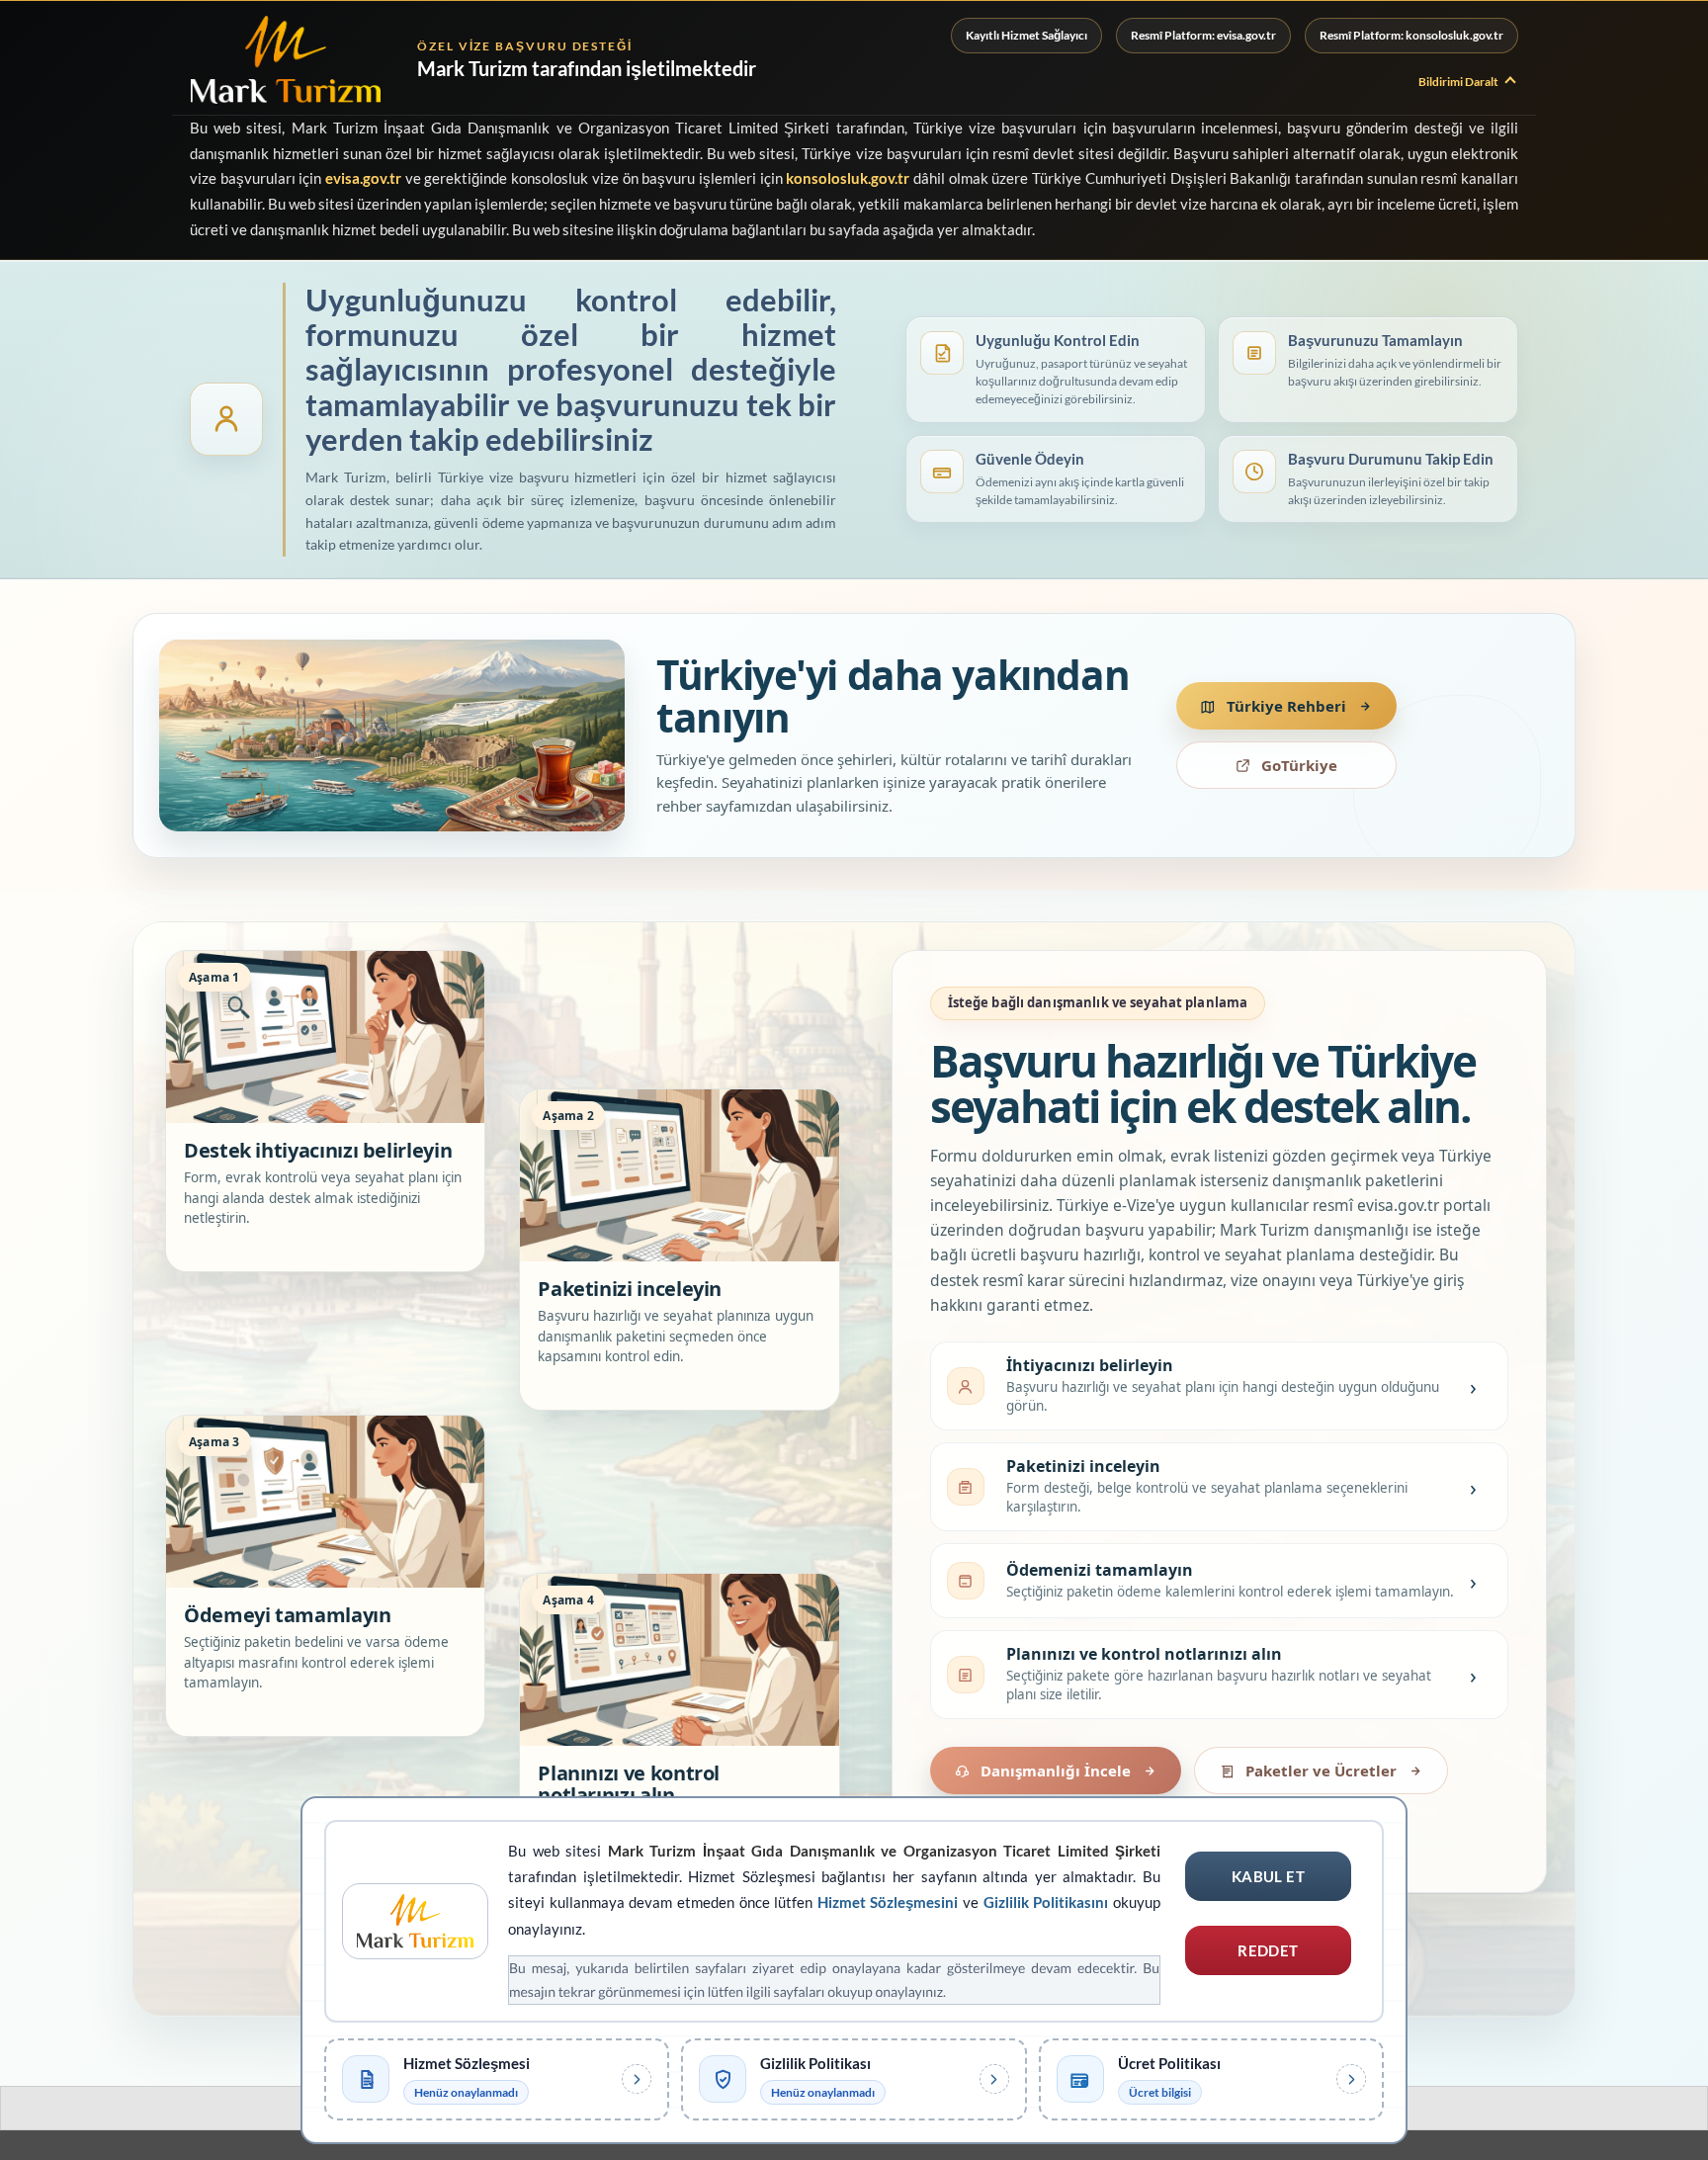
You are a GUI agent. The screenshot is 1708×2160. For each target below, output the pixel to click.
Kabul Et (1269, 1876)
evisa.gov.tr (363, 178)
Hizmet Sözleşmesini (888, 1902)
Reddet (1268, 1950)
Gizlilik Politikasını (1046, 1902)
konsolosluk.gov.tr (848, 178)
